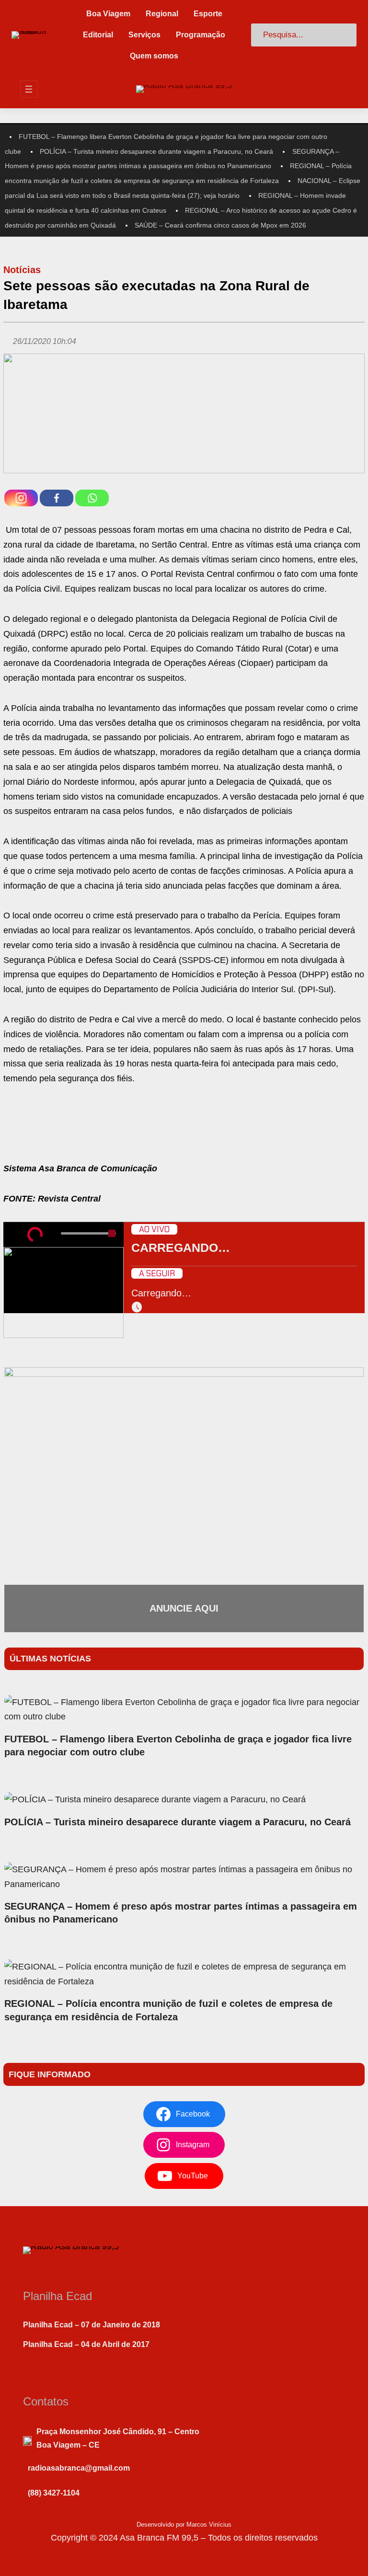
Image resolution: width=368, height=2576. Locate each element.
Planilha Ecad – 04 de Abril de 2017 (86, 2344)
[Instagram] (21, 498)
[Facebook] (57, 498)
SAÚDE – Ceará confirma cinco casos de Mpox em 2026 (220, 225)
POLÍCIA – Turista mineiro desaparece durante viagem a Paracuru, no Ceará (156, 151)
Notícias (22, 270)
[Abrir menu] (29, 89)
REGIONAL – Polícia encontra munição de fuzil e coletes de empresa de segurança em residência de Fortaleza (168, 2010)
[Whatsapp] (92, 498)
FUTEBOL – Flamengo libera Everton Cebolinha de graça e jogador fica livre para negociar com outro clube (178, 1746)
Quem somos (154, 56)
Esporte (208, 14)
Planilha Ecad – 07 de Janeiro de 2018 (92, 2325)
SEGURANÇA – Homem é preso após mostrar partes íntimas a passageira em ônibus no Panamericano (181, 1913)
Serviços (144, 35)
